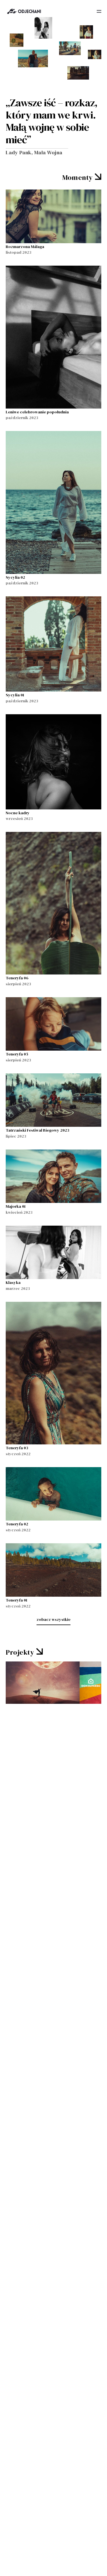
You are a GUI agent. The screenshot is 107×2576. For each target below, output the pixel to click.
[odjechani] (24, 11)
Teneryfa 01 (17, 1600)
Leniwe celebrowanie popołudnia (37, 412)
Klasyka (13, 1282)
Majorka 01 (16, 1206)
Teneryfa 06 (17, 978)
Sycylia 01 (15, 695)
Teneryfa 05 (17, 1054)
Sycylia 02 (15, 577)
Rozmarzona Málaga (25, 247)
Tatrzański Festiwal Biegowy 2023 (38, 1130)
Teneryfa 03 (17, 1448)
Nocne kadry (18, 813)
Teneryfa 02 (17, 1524)
